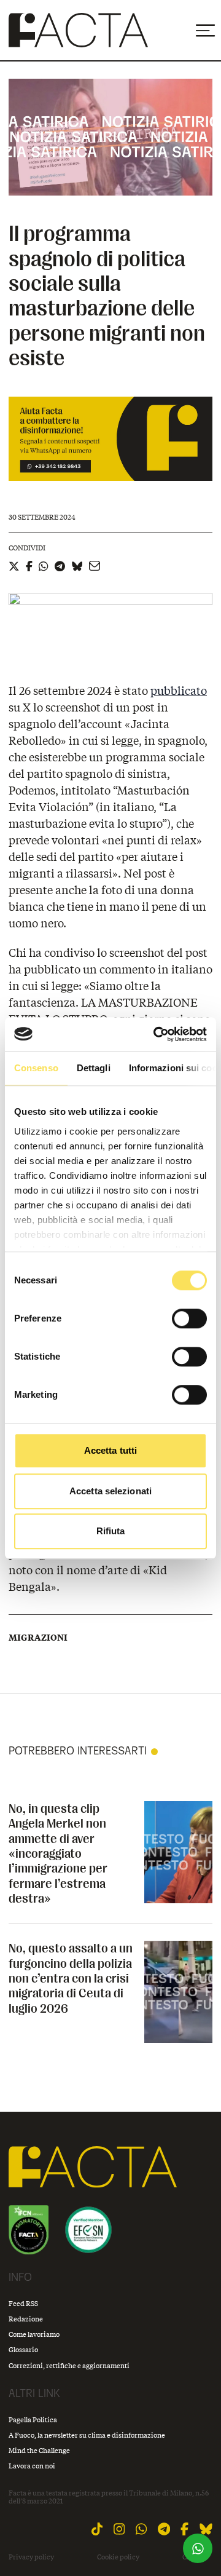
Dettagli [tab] (94, 1068)
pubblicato (179, 691)
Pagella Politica (33, 2419)
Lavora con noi (32, 2466)
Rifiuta (111, 1531)
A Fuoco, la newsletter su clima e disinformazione (87, 2435)
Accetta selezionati (110, 1491)
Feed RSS (23, 2303)
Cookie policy (118, 2557)
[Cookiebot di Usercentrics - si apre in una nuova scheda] (156, 1034)
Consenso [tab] (36, 1068)
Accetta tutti (110, 1450)
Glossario (23, 2349)
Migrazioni (38, 1638)
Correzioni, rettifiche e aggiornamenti (69, 2365)
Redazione (26, 2319)
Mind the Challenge (39, 2450)
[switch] (189, 1318)
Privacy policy (31, 2557)
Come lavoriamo (34, 2334)
